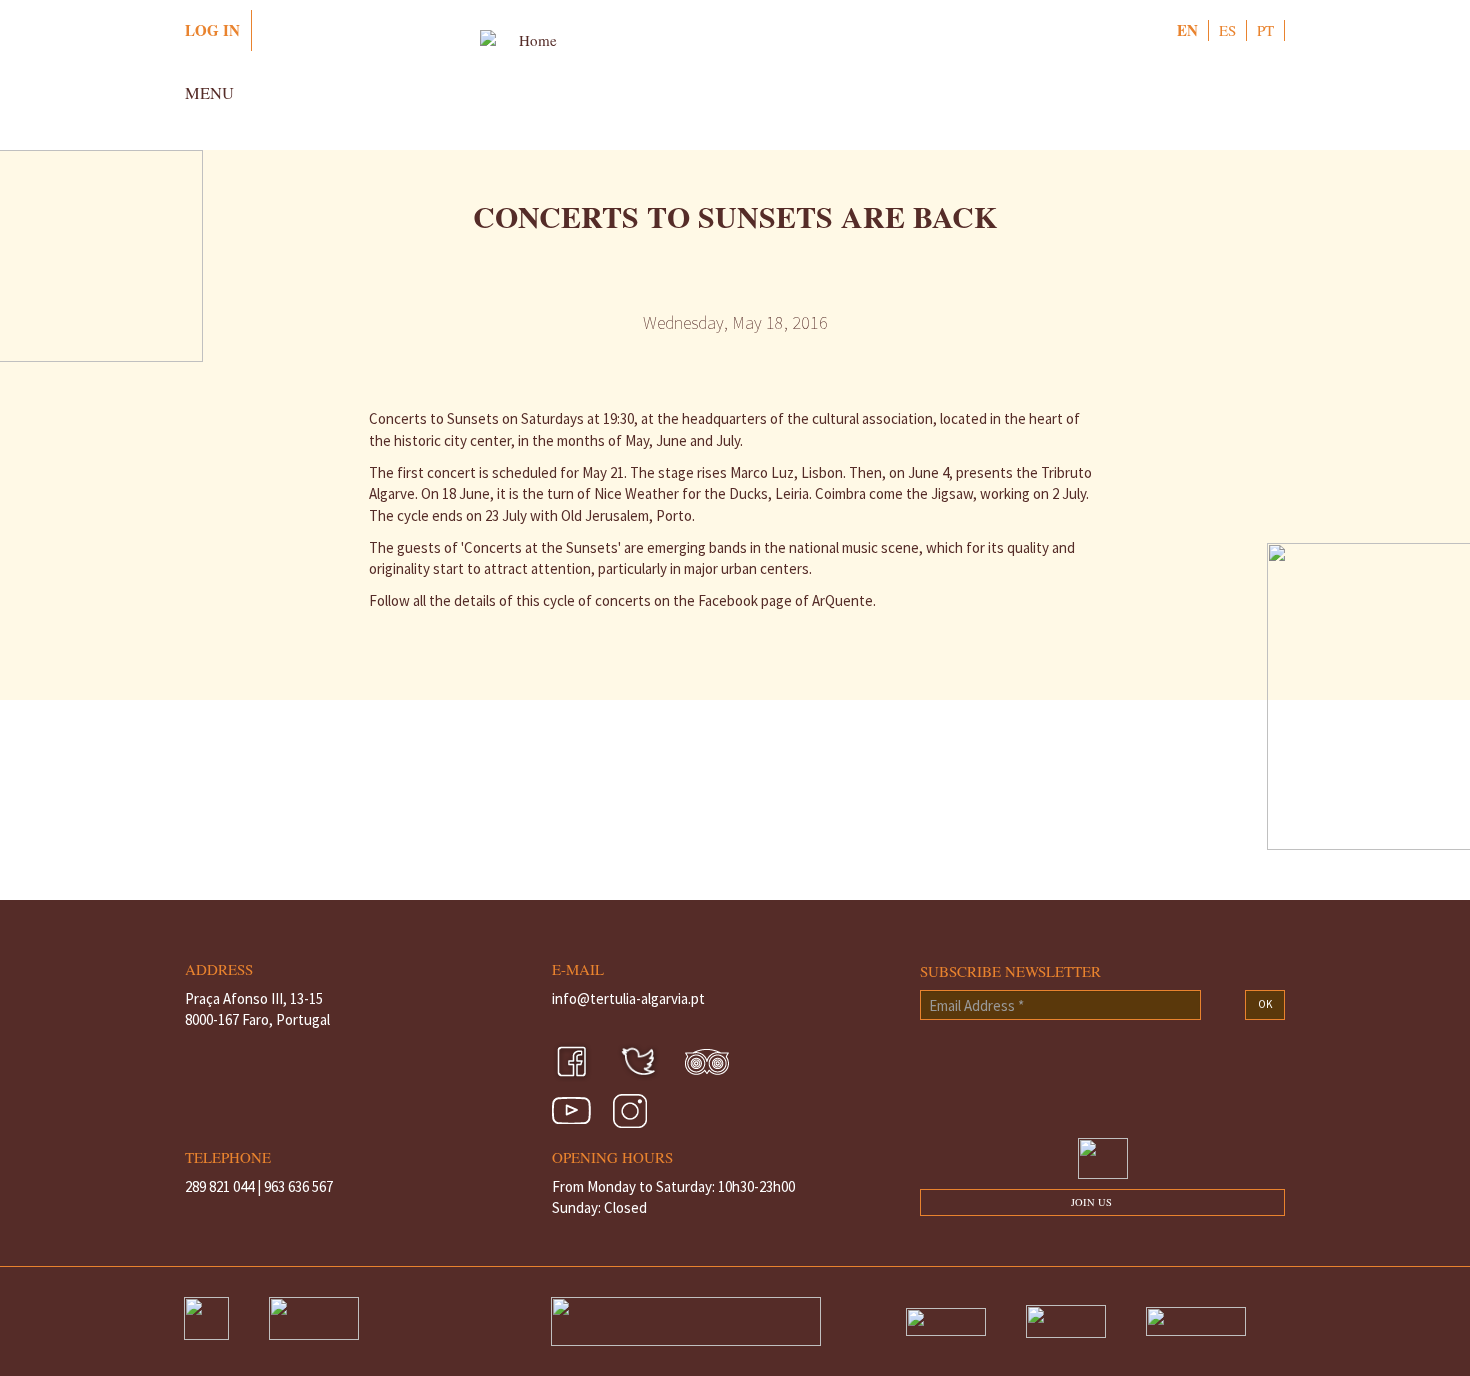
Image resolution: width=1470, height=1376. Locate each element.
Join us (1091, 1202)
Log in (212, 30)
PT (1265, 30)
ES (1227, 30)
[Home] (734, 80)
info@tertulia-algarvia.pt (628, 998)
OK (1265, 1004)
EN (1187, 30)
